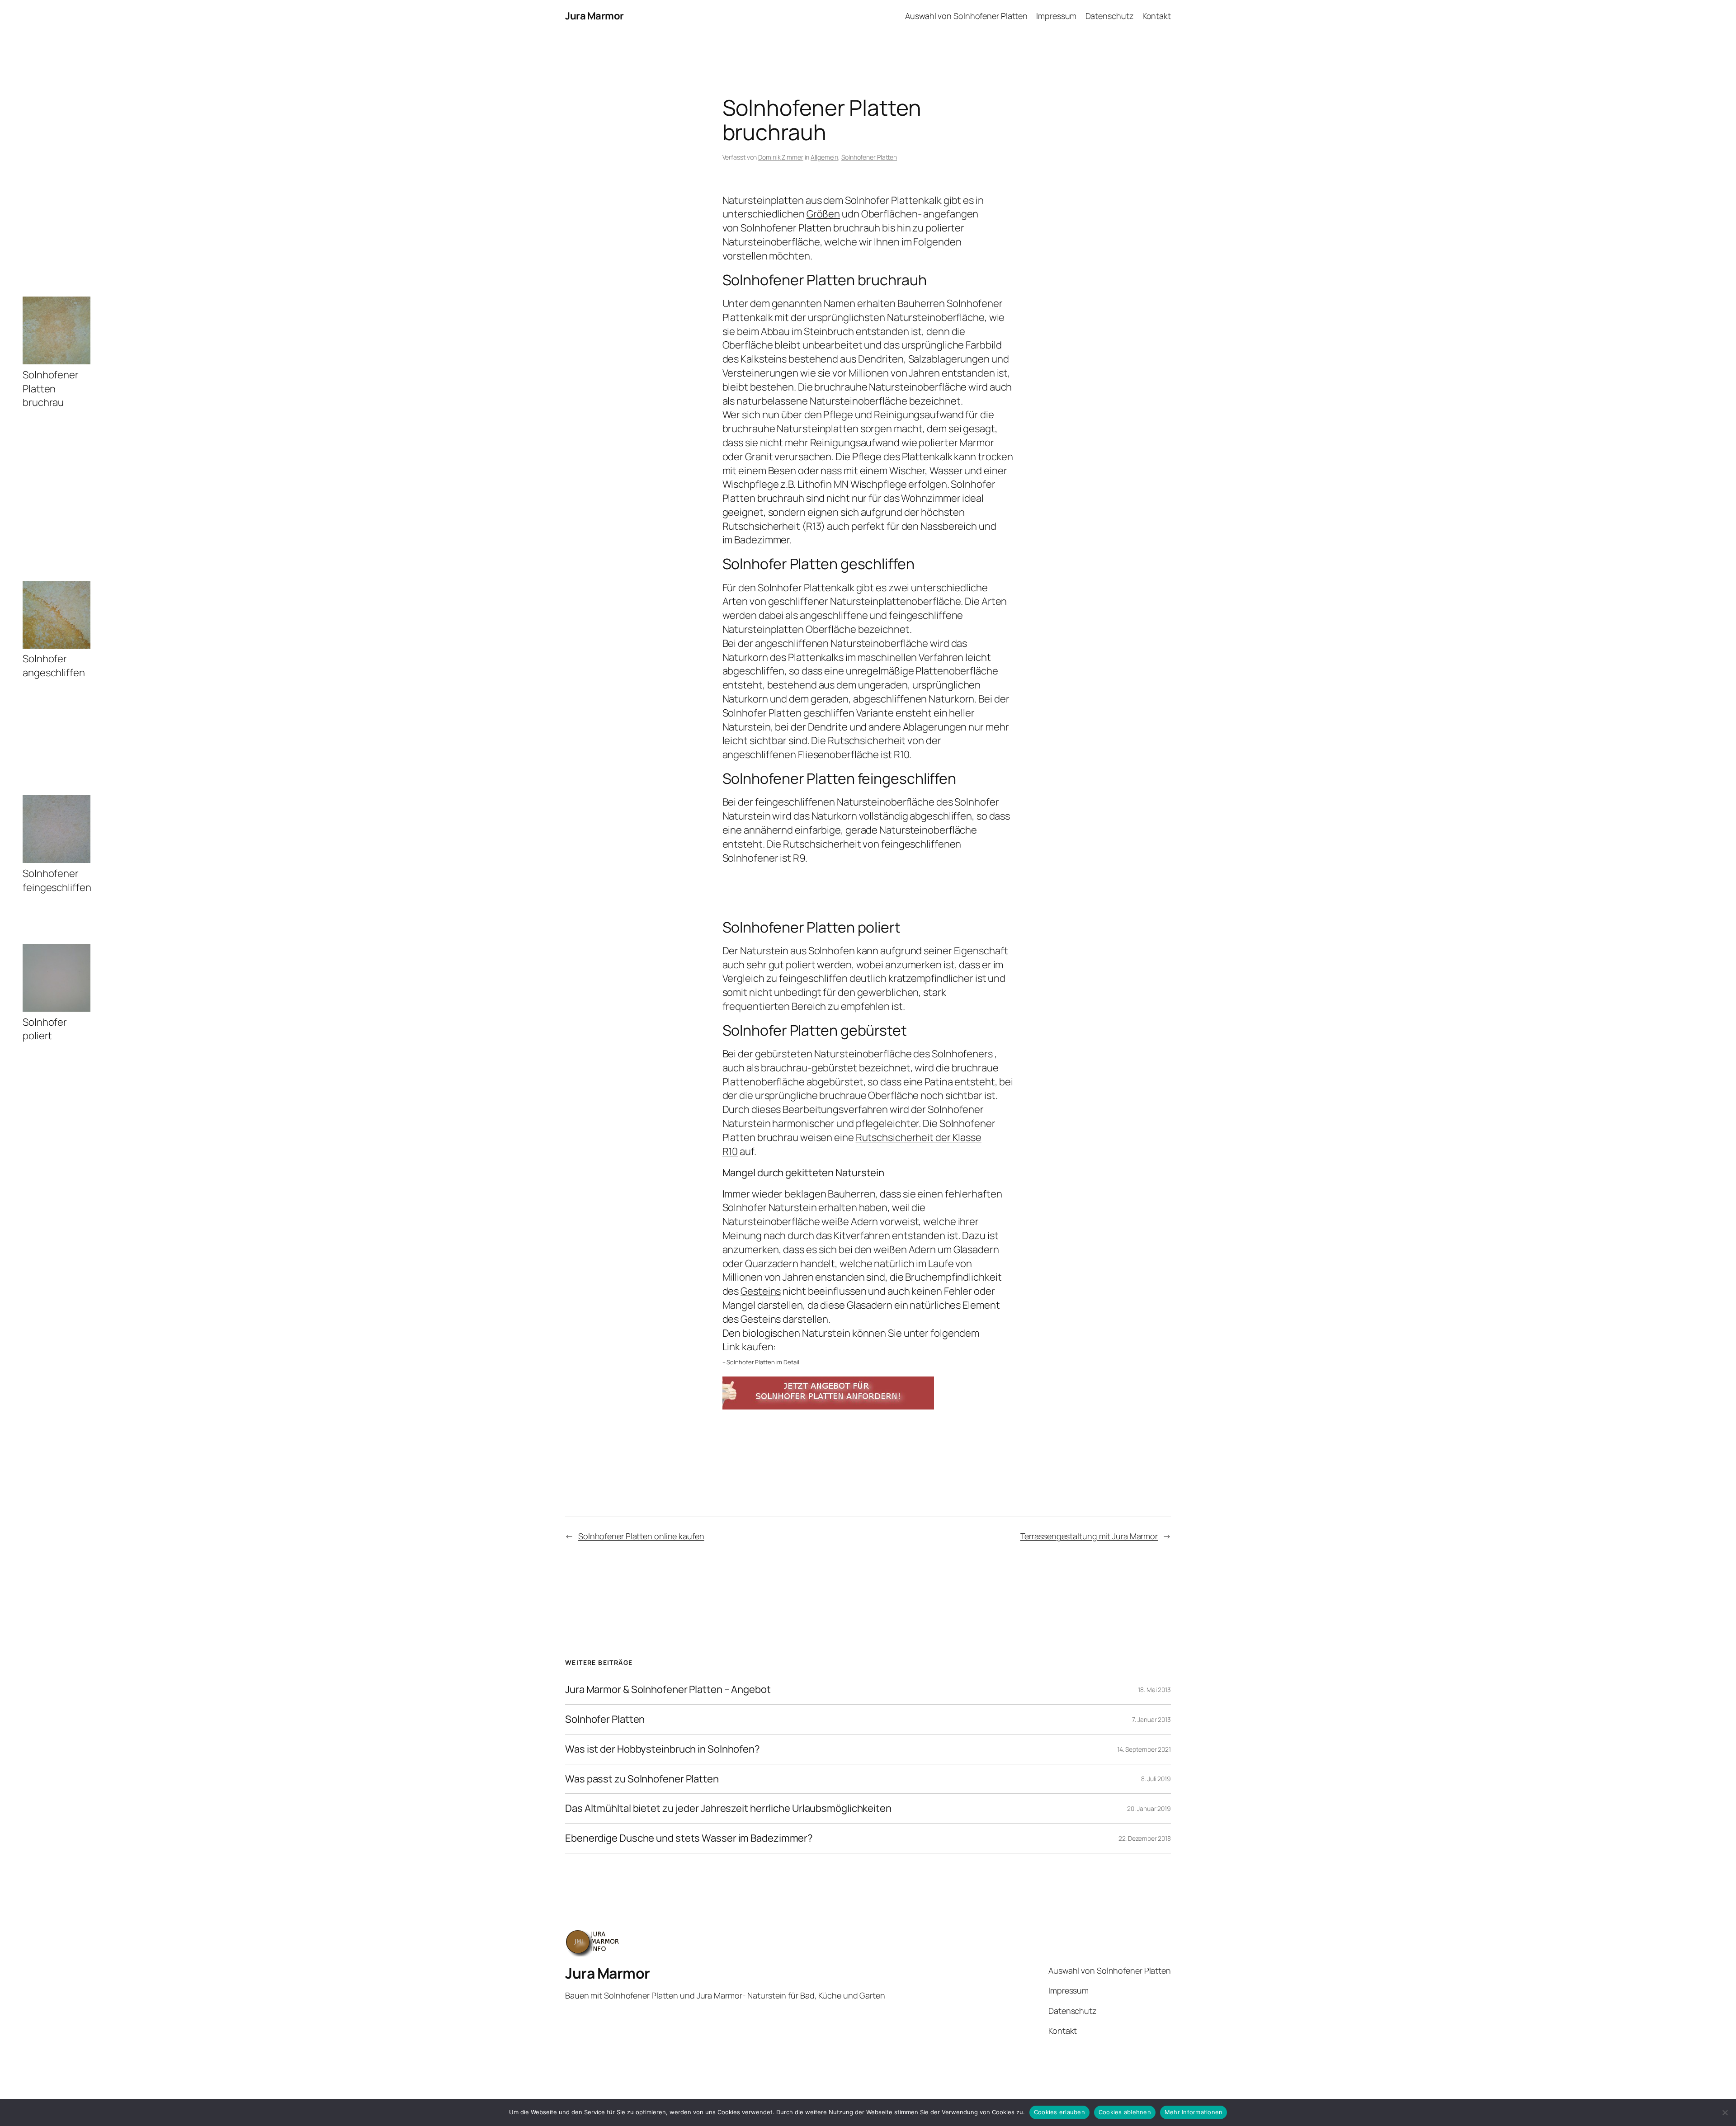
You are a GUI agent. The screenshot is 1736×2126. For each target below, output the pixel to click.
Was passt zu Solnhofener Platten (642, 1779)
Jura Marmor (594, 16)
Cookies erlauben (1059, 2112)
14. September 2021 (1144, 1749)
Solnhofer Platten (605, 1719)
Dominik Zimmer (781, 157)
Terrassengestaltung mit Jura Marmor (1089, 1536)
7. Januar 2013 (1151, 1719)
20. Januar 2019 (1149, 1808)
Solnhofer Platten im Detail (763, 1362)
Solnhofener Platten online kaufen (641, 1536)
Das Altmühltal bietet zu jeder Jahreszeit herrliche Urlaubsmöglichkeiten (728, 1808)
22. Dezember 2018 (1145, 1838)
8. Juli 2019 (1156, 1779)
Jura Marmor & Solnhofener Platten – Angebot (668, 1690)
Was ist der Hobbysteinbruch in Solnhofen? (663, 1749)
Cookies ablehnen (1125, 2112)
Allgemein (824, 157)
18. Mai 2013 (1154, 1690)
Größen (823, 214)
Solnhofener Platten (869, 157)
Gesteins (761, 1291)
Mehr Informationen (1194, 2112)
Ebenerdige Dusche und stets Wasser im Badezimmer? (689, 1838)
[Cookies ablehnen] (1725, 2112)
